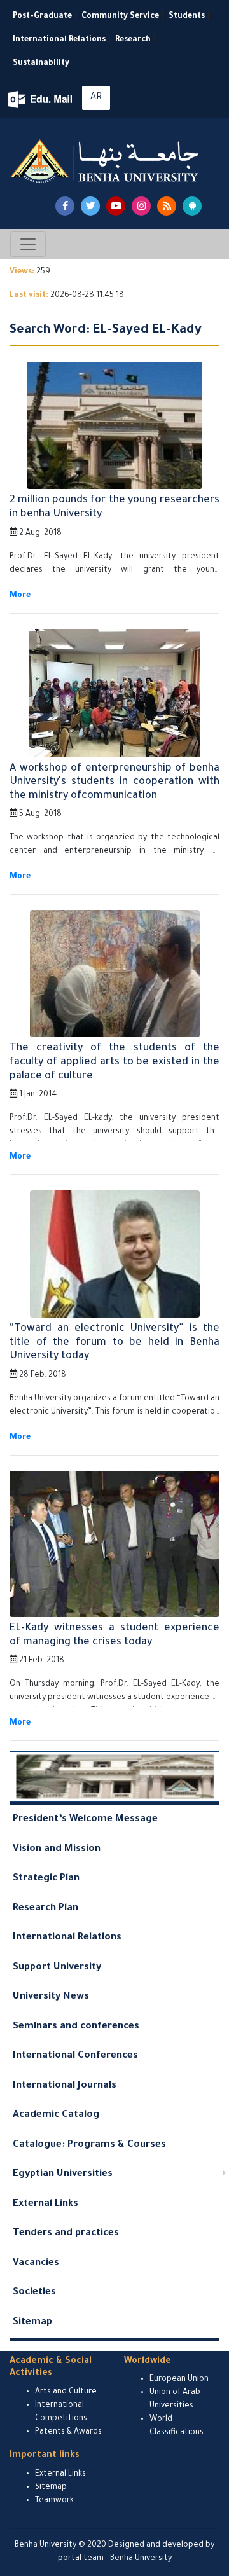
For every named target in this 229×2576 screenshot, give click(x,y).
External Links (45, 2204)
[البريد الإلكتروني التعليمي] (41, 100)
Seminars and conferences (76, 2027)
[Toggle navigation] (28, 244)
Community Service (120, 17)
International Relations (59, 40)
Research (133, 40)
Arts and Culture (66, 2392)
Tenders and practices (66, 2234)
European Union (179, 2380)
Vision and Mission (57, 1849)
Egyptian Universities (63, 2174)
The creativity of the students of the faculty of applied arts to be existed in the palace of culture (114, 1062)
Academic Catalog (56, 2115)
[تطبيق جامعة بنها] (192, 206)
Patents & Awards (68, 2432)
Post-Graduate (42, 17)
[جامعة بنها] (106, 161)
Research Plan (45, 1909)
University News (51, 1997)
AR (96, 98)
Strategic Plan (46, 1879)
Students (187, 17)
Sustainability (41, 64)
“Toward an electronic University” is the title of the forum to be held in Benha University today (114, 1343)
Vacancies (36, 2263)
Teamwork (54, 2501)
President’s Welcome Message (85, 1820)
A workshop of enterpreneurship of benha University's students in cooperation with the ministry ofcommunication (114, 782)
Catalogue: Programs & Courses (89, 2145)
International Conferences (75, 2056)
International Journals (65, 2086)
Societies (34, 2293)
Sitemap (32, 2323)
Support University (57, 1968)
